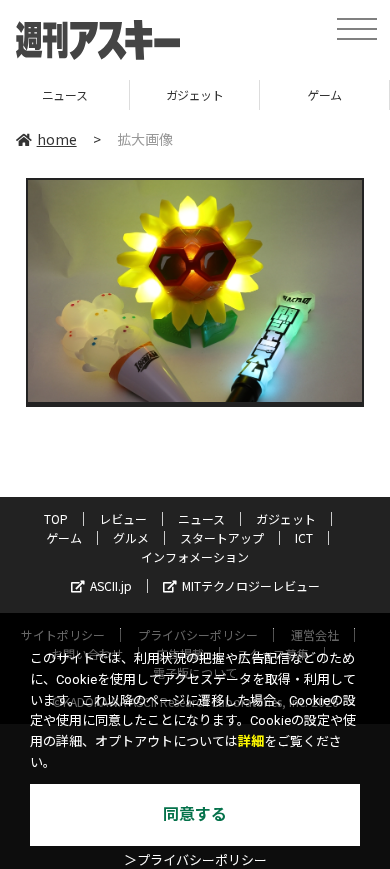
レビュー (123, 518)
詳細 (251, 741)
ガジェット (146, 94)
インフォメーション (195, 556)
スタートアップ (222, 537)
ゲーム (276, 94)
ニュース (201, 518)
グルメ (131, 537)
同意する (195, 814)
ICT (304, 537)
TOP (56, 518)
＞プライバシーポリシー (195, 860)
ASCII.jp (111, 585)
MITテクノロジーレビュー (251, 585)
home (57, 139)
